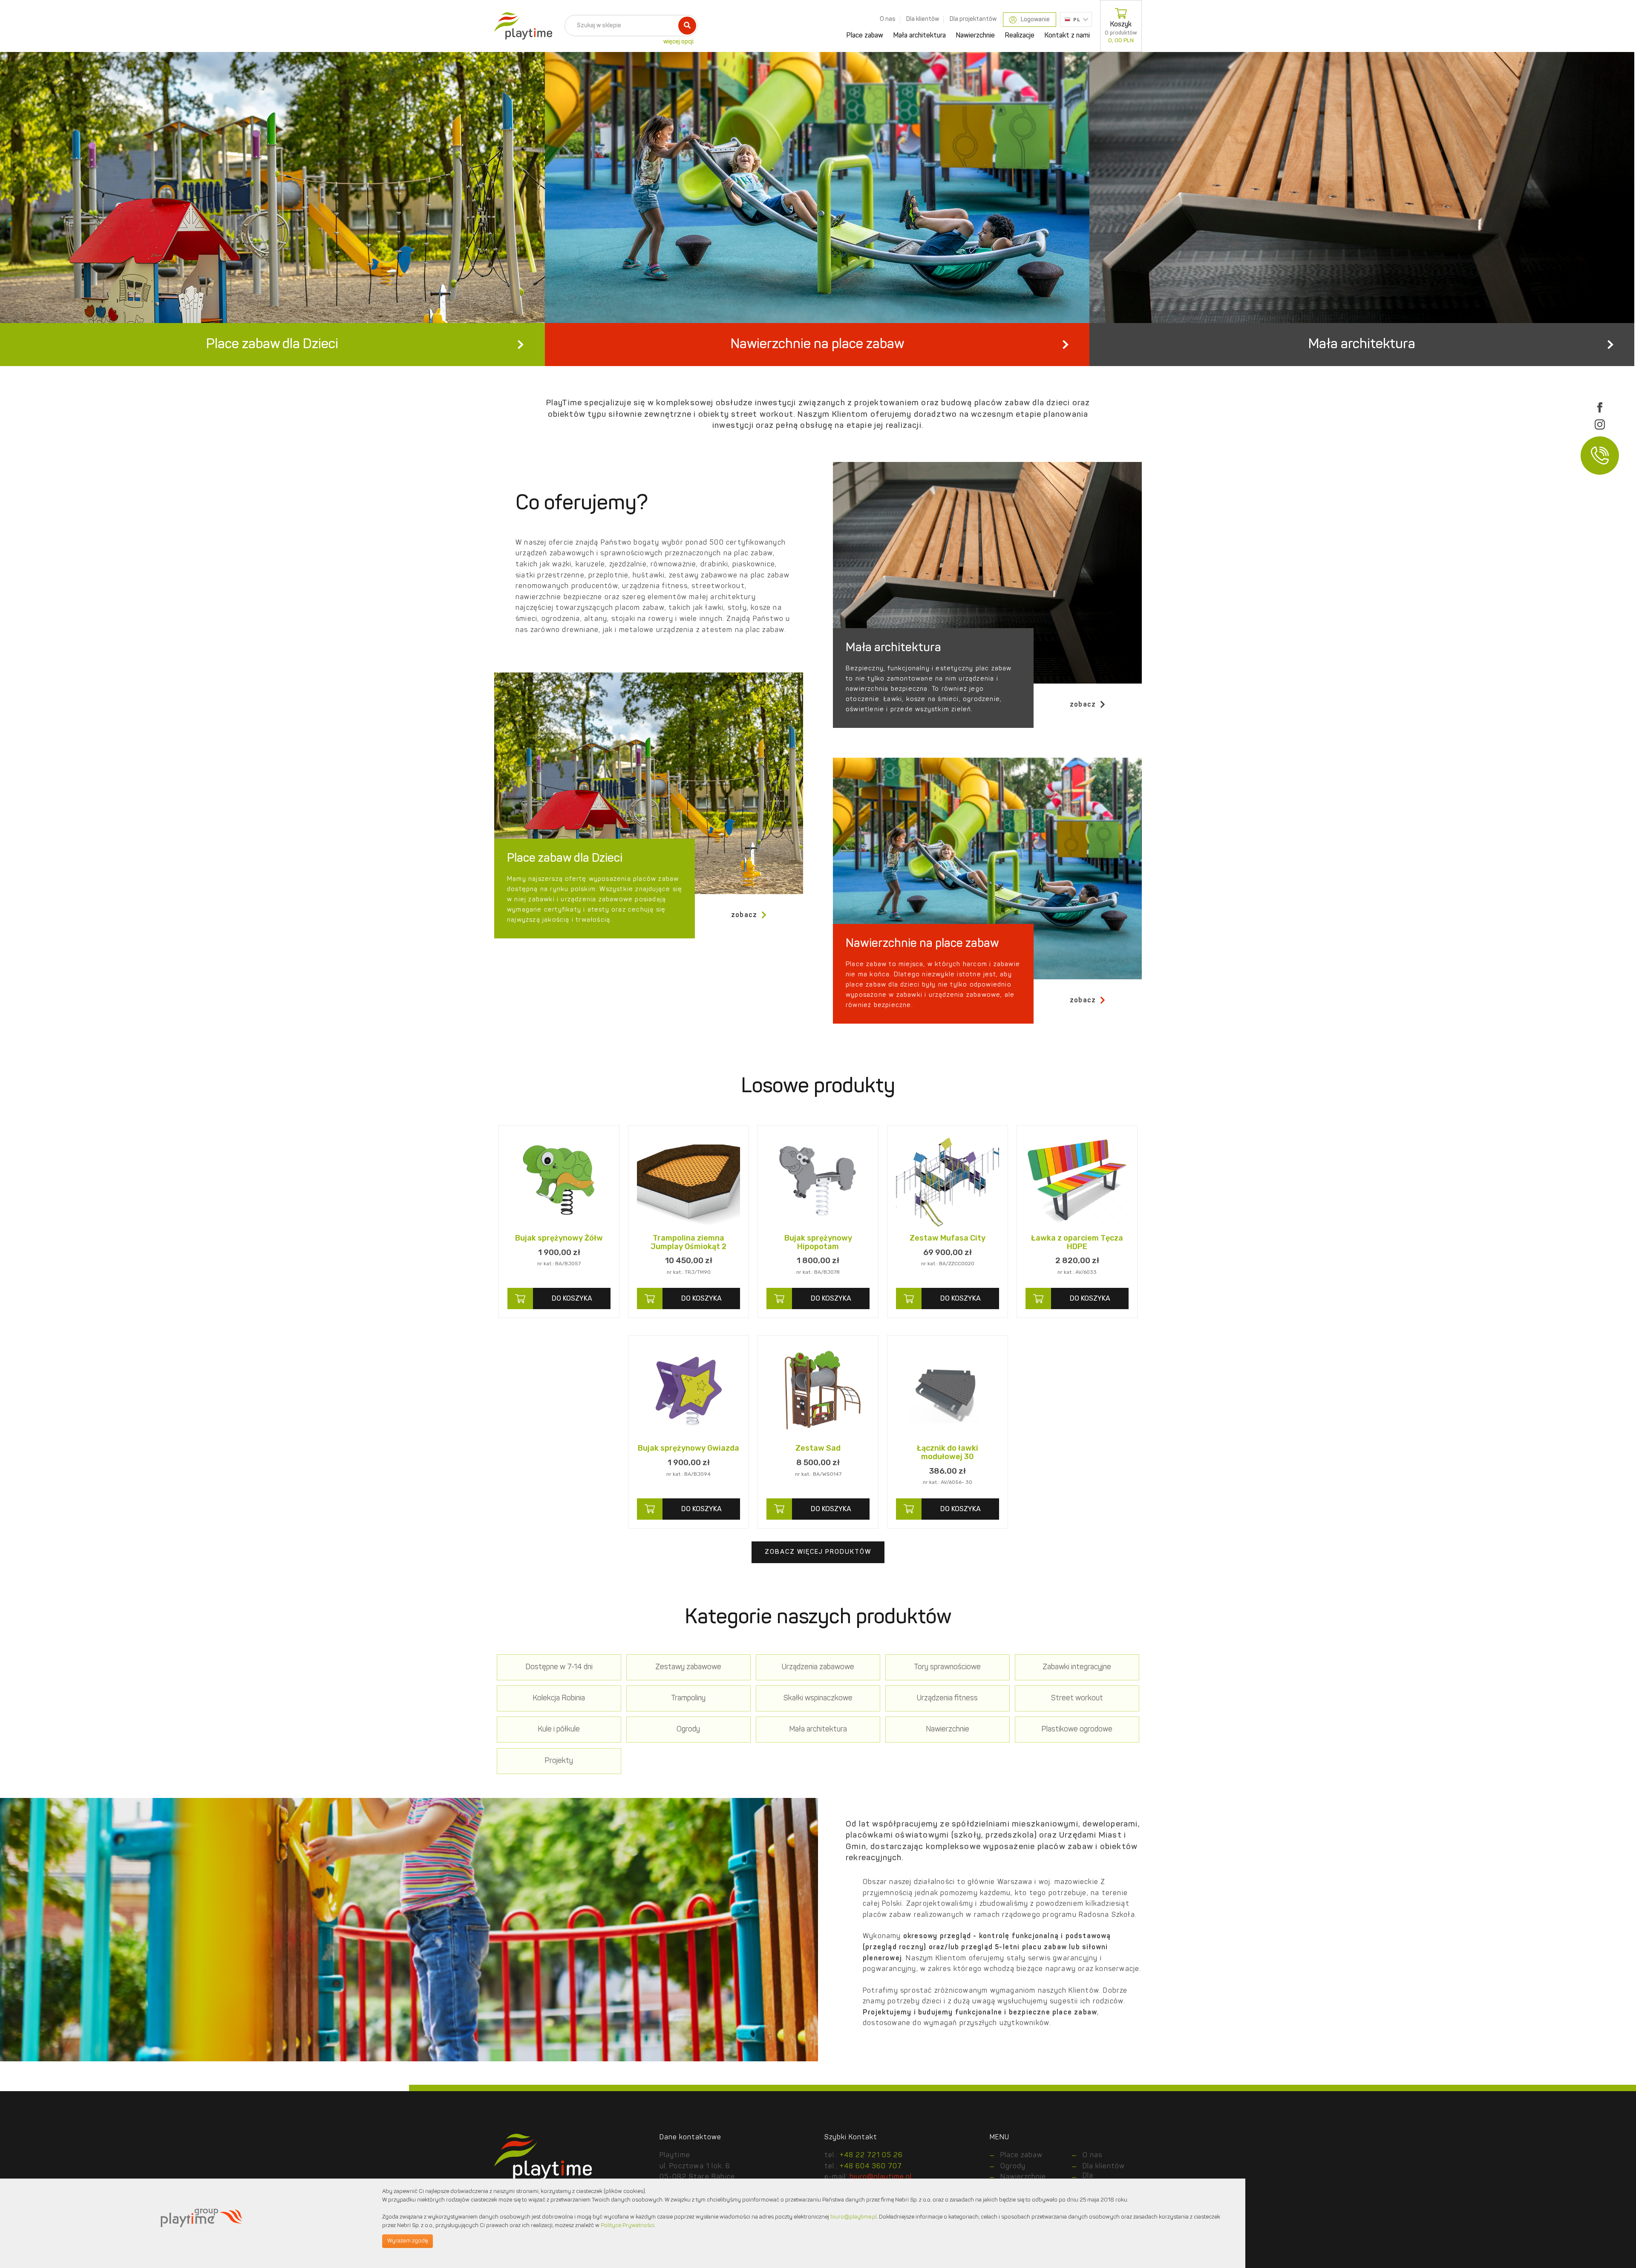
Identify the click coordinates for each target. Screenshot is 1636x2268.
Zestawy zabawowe (688, 1667)
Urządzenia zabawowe (818, 1667)
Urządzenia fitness (947, 1698)
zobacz (1083, 705)
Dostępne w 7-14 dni (559, 1667)
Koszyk (1121, 32)
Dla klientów (923, 19)
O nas (888, 19)
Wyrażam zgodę (408, 2241)
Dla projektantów (973, 19)
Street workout (1077, 1698)
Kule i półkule (559, 1730)
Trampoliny (688, 1698)
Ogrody (688, 1730)
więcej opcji (678, 42)
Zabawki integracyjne (1077, 1667)
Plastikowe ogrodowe (1077, 1730)
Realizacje (1020, 36)
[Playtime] (521, 26)
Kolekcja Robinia (559, 1698)
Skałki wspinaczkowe (818, 1698)
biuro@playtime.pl (881, 2177)
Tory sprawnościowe (947, 1667)
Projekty (559, 1761)
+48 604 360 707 (871, 2167)
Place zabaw (865, 36)
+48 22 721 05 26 (871, 2155)
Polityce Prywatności (628, 2226)
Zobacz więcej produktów (818, 1552)
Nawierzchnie (975, 36)
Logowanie (1035, 20)
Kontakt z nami (1067, 36)
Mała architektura (920, 36)
